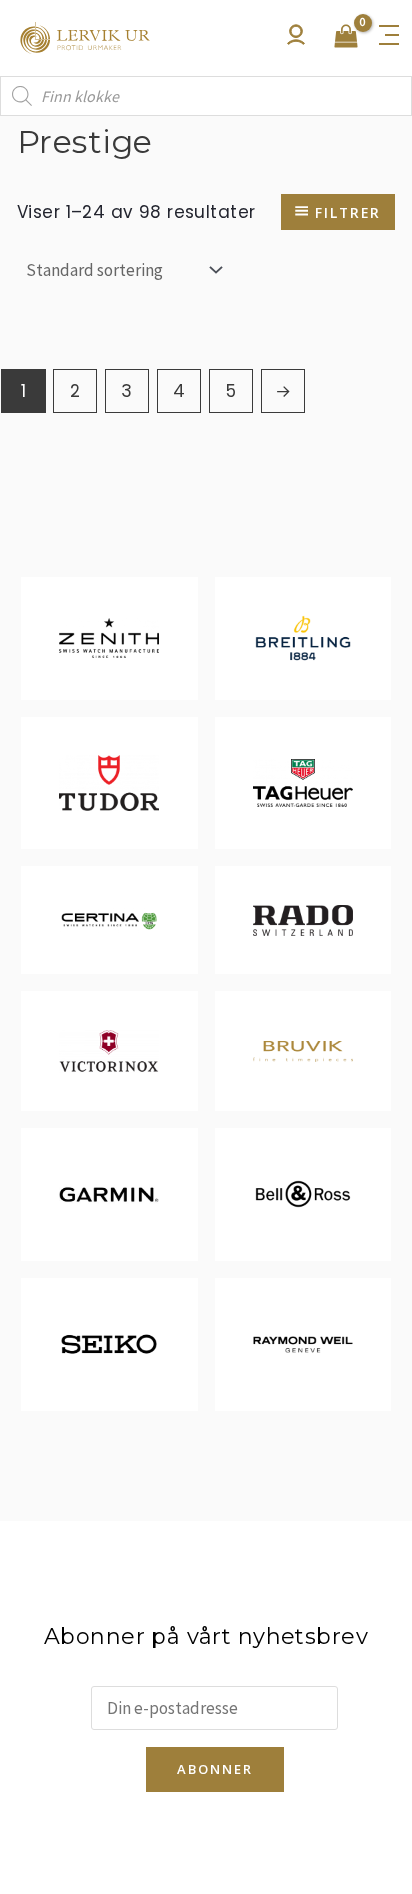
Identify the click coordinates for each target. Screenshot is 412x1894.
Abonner (215, 1769)
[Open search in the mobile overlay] (206, 96)
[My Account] (296, 40)
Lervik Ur (85, 37)
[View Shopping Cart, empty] (346, 38)
